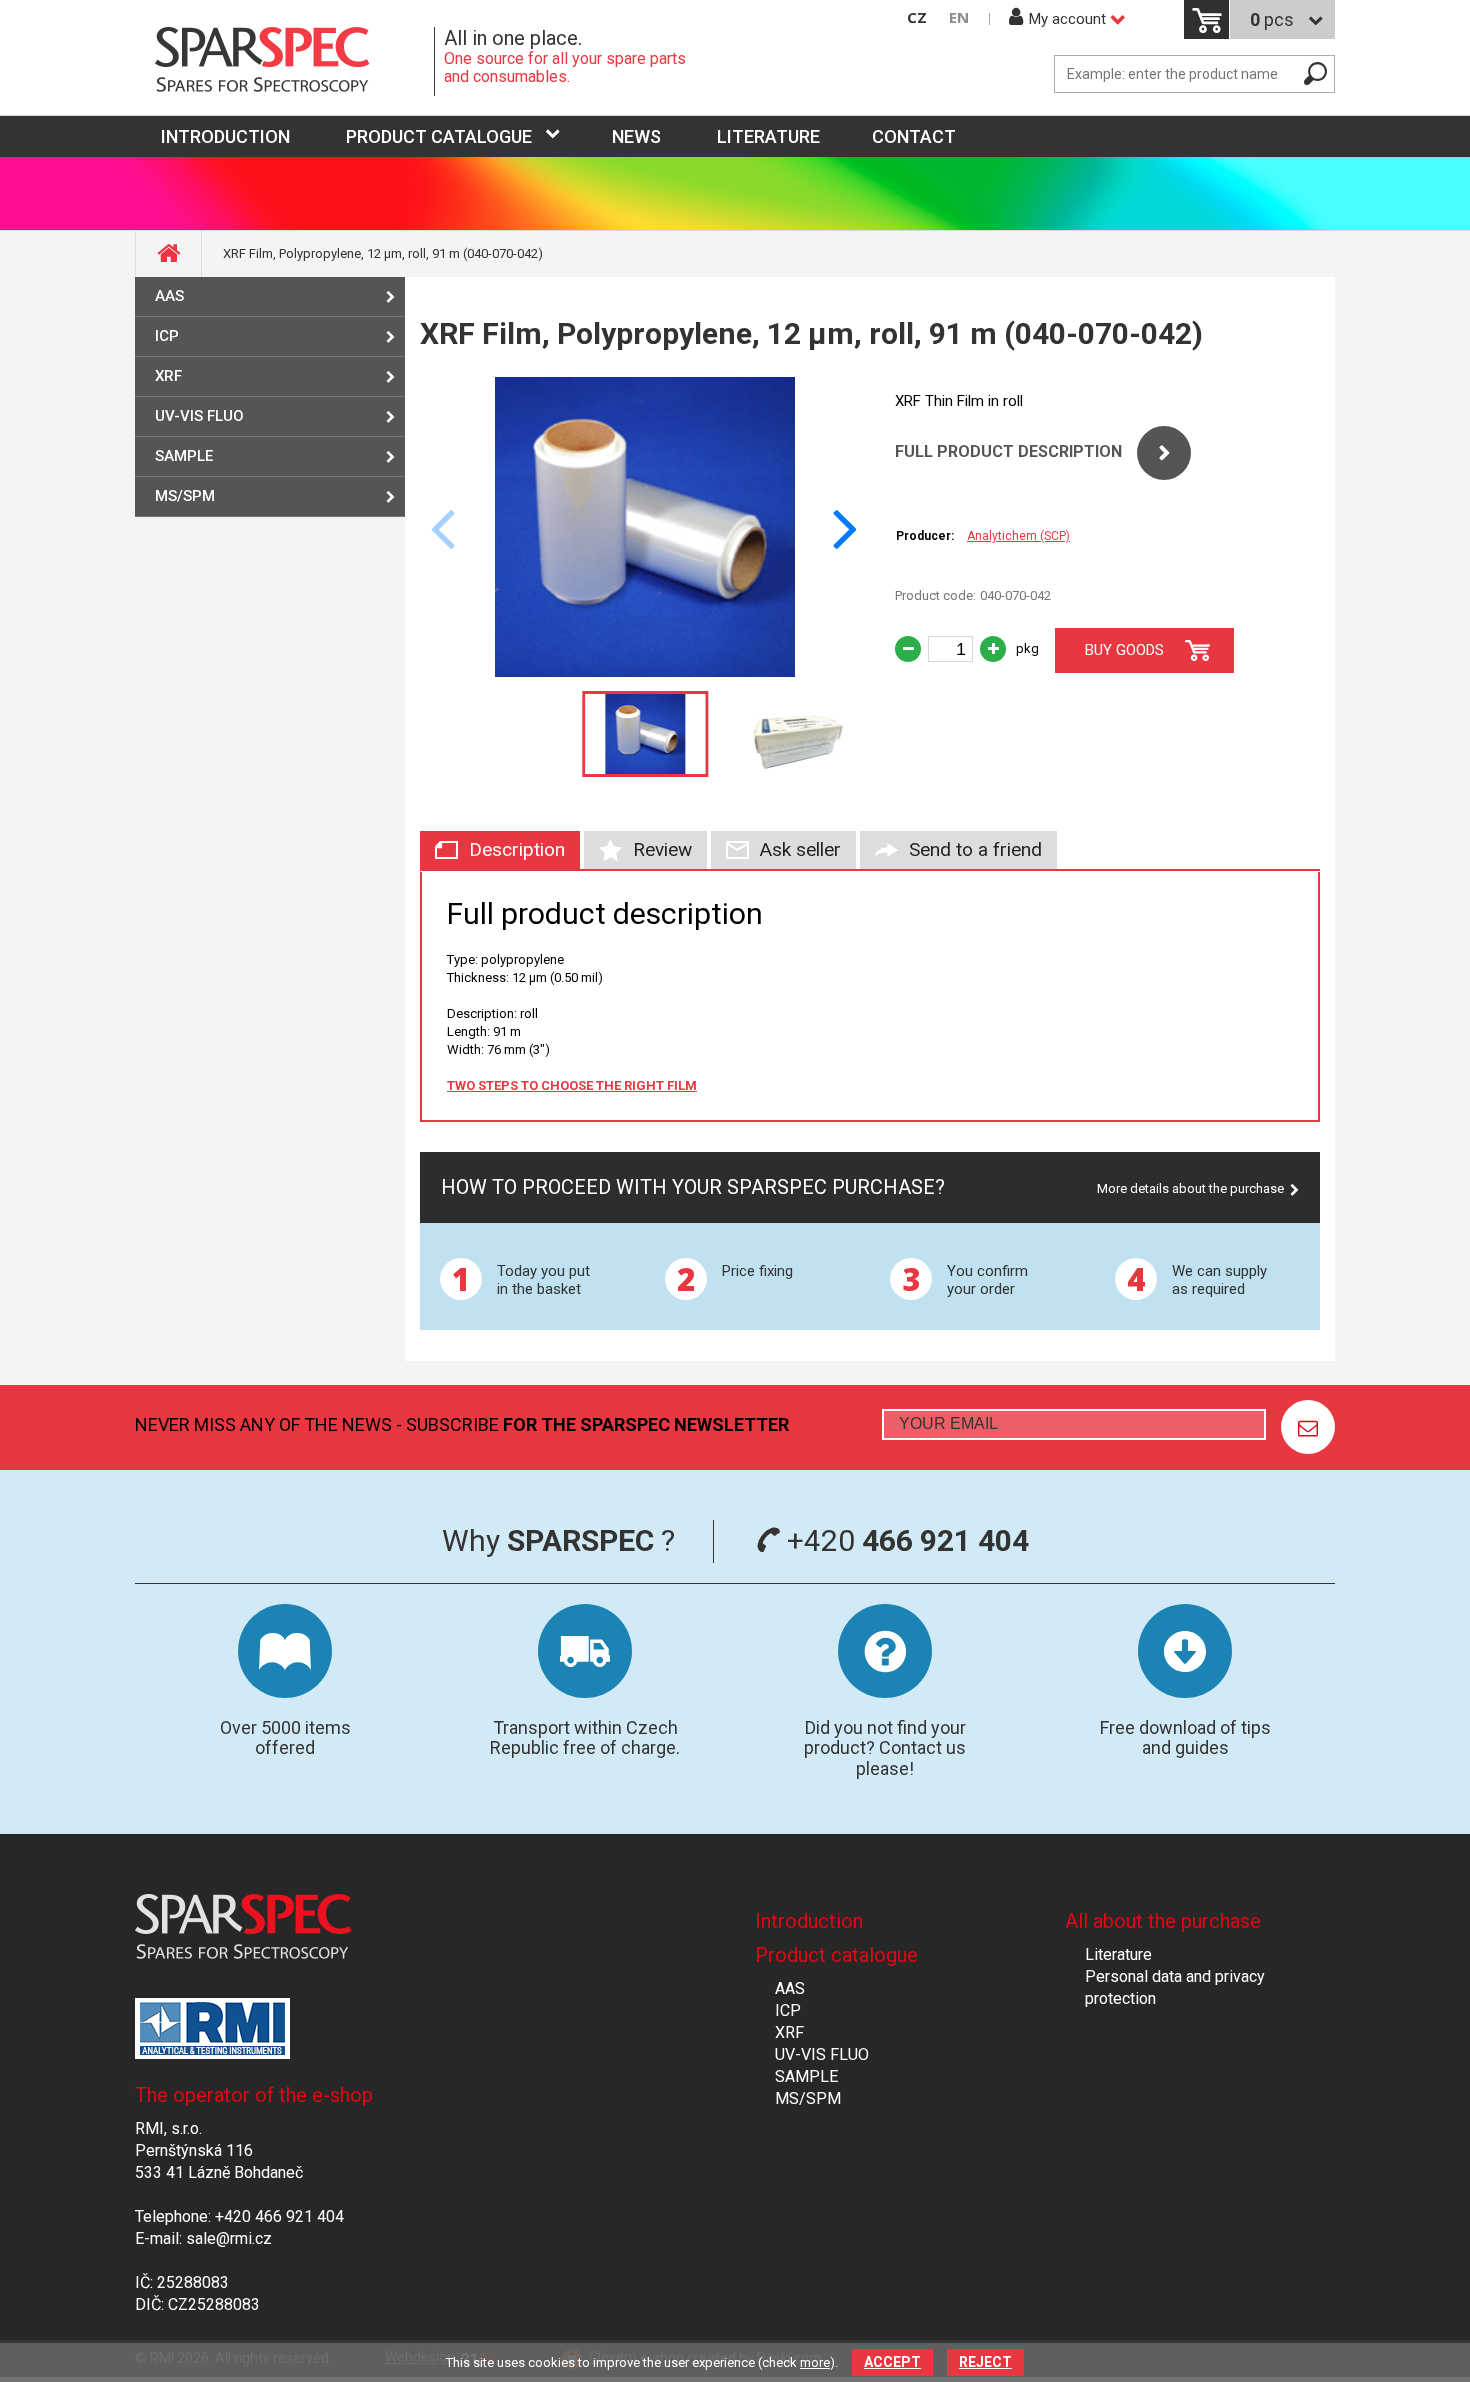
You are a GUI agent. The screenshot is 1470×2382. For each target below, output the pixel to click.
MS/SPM (185, 496)
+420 (904, 1540)
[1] (1308, 1427)
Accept (892, 2362)
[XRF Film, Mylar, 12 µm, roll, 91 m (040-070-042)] (645, 671)
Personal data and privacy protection (1175, 1987)
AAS (169, 296)
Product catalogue (439, 136)
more (815, 2362)
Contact (914, 136)
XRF (168, 376)
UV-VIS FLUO (199, 416)
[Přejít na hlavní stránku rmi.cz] (285, 61)
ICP (167, 336)
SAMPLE (184, 456)
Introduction (809, 1921)
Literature (768, 136)
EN (959, 17)
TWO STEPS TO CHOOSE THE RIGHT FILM (572, 1085)
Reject (985, 2362)
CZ (917, 17)
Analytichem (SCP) (1018, 536)
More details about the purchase (1190, 1188)
